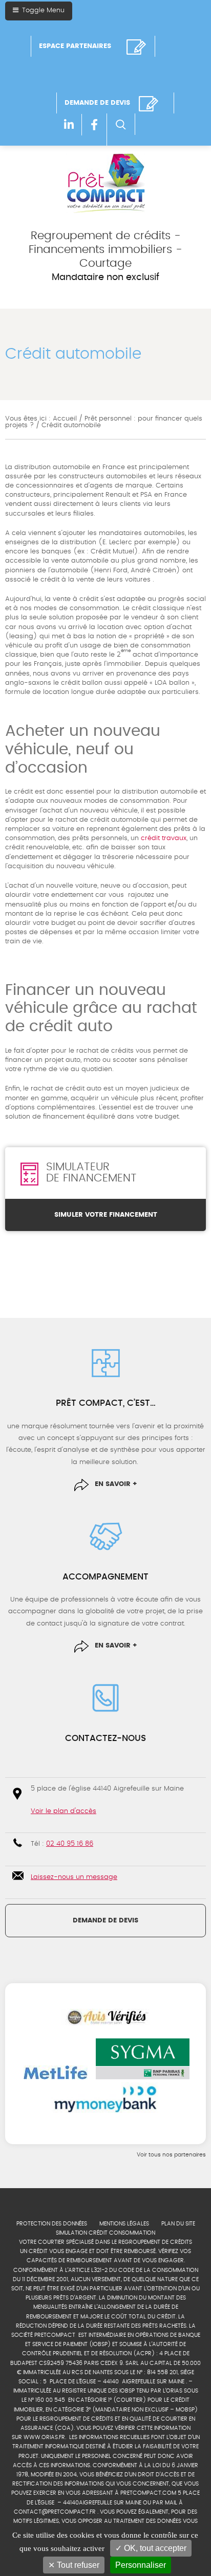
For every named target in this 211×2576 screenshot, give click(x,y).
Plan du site (178, 2224)
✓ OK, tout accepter (151, 2548)
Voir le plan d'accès (64, 1811)
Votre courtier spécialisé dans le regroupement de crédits (105, 2242)
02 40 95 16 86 (70, 1844)
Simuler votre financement (106, 1215)
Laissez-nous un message (74, 1877)
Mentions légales (124, 2224)
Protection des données (52, 2224)
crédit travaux (164, 838)
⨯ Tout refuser (74, 2565)
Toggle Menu (42, 10)
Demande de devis (105, 1921)
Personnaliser (141, 2565)
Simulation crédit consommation (105, 2233)
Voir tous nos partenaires (171, 2155)
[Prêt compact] (105, 183)
